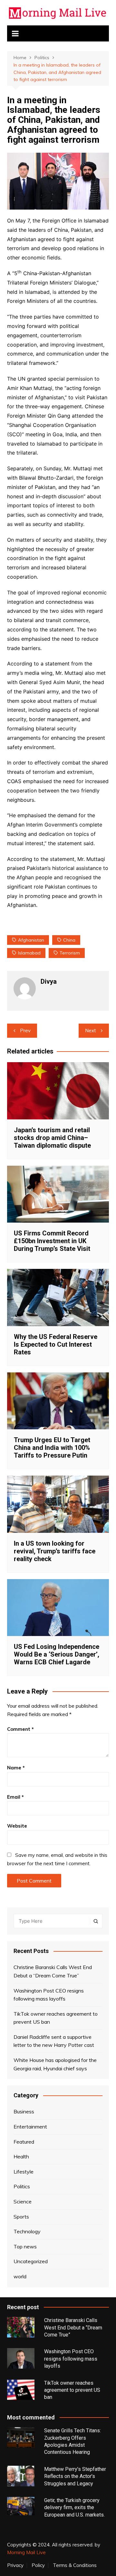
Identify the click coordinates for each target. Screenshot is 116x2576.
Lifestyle (24, 2172)
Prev (25, 1030)
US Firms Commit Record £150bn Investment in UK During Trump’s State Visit (52, 1241)
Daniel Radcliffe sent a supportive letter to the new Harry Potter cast (54, 2041)
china (69, 940)
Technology (27, 2231)
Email (15, 1797)
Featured (24, 2142)
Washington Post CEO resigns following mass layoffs (49, 1995)
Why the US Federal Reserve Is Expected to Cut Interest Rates (56, 1344)
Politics (22, 2186)
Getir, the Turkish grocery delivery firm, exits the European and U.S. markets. (74, 2508)
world (20, 2276)
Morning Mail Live (26, 2552)
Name (16, 1768)
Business (24, 2111)
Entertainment (30, 2127)
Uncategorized (31, 2261)
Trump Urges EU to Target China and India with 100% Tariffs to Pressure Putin (52, 1448)
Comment (20, 1729)
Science (23, 2201)
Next (91, 1030)
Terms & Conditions (75, 2565)
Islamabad (29, 953)
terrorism (70, 953)
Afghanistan (31, 940)
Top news (25, 2246)
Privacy (15, 2565)
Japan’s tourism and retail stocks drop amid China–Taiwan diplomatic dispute (52, 1138)
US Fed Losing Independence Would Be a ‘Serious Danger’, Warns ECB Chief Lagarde (57, 1654)
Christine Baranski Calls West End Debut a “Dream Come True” (53, 1971)
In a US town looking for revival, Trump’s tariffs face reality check (55, 1551)
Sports (21, 2217)
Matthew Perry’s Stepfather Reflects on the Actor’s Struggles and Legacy (75, 2476)
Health (21, 2156)
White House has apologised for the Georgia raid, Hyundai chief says (55, 2064)
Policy (38, 2565)
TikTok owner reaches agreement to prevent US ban (56, 2018)
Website (17, 1826)
